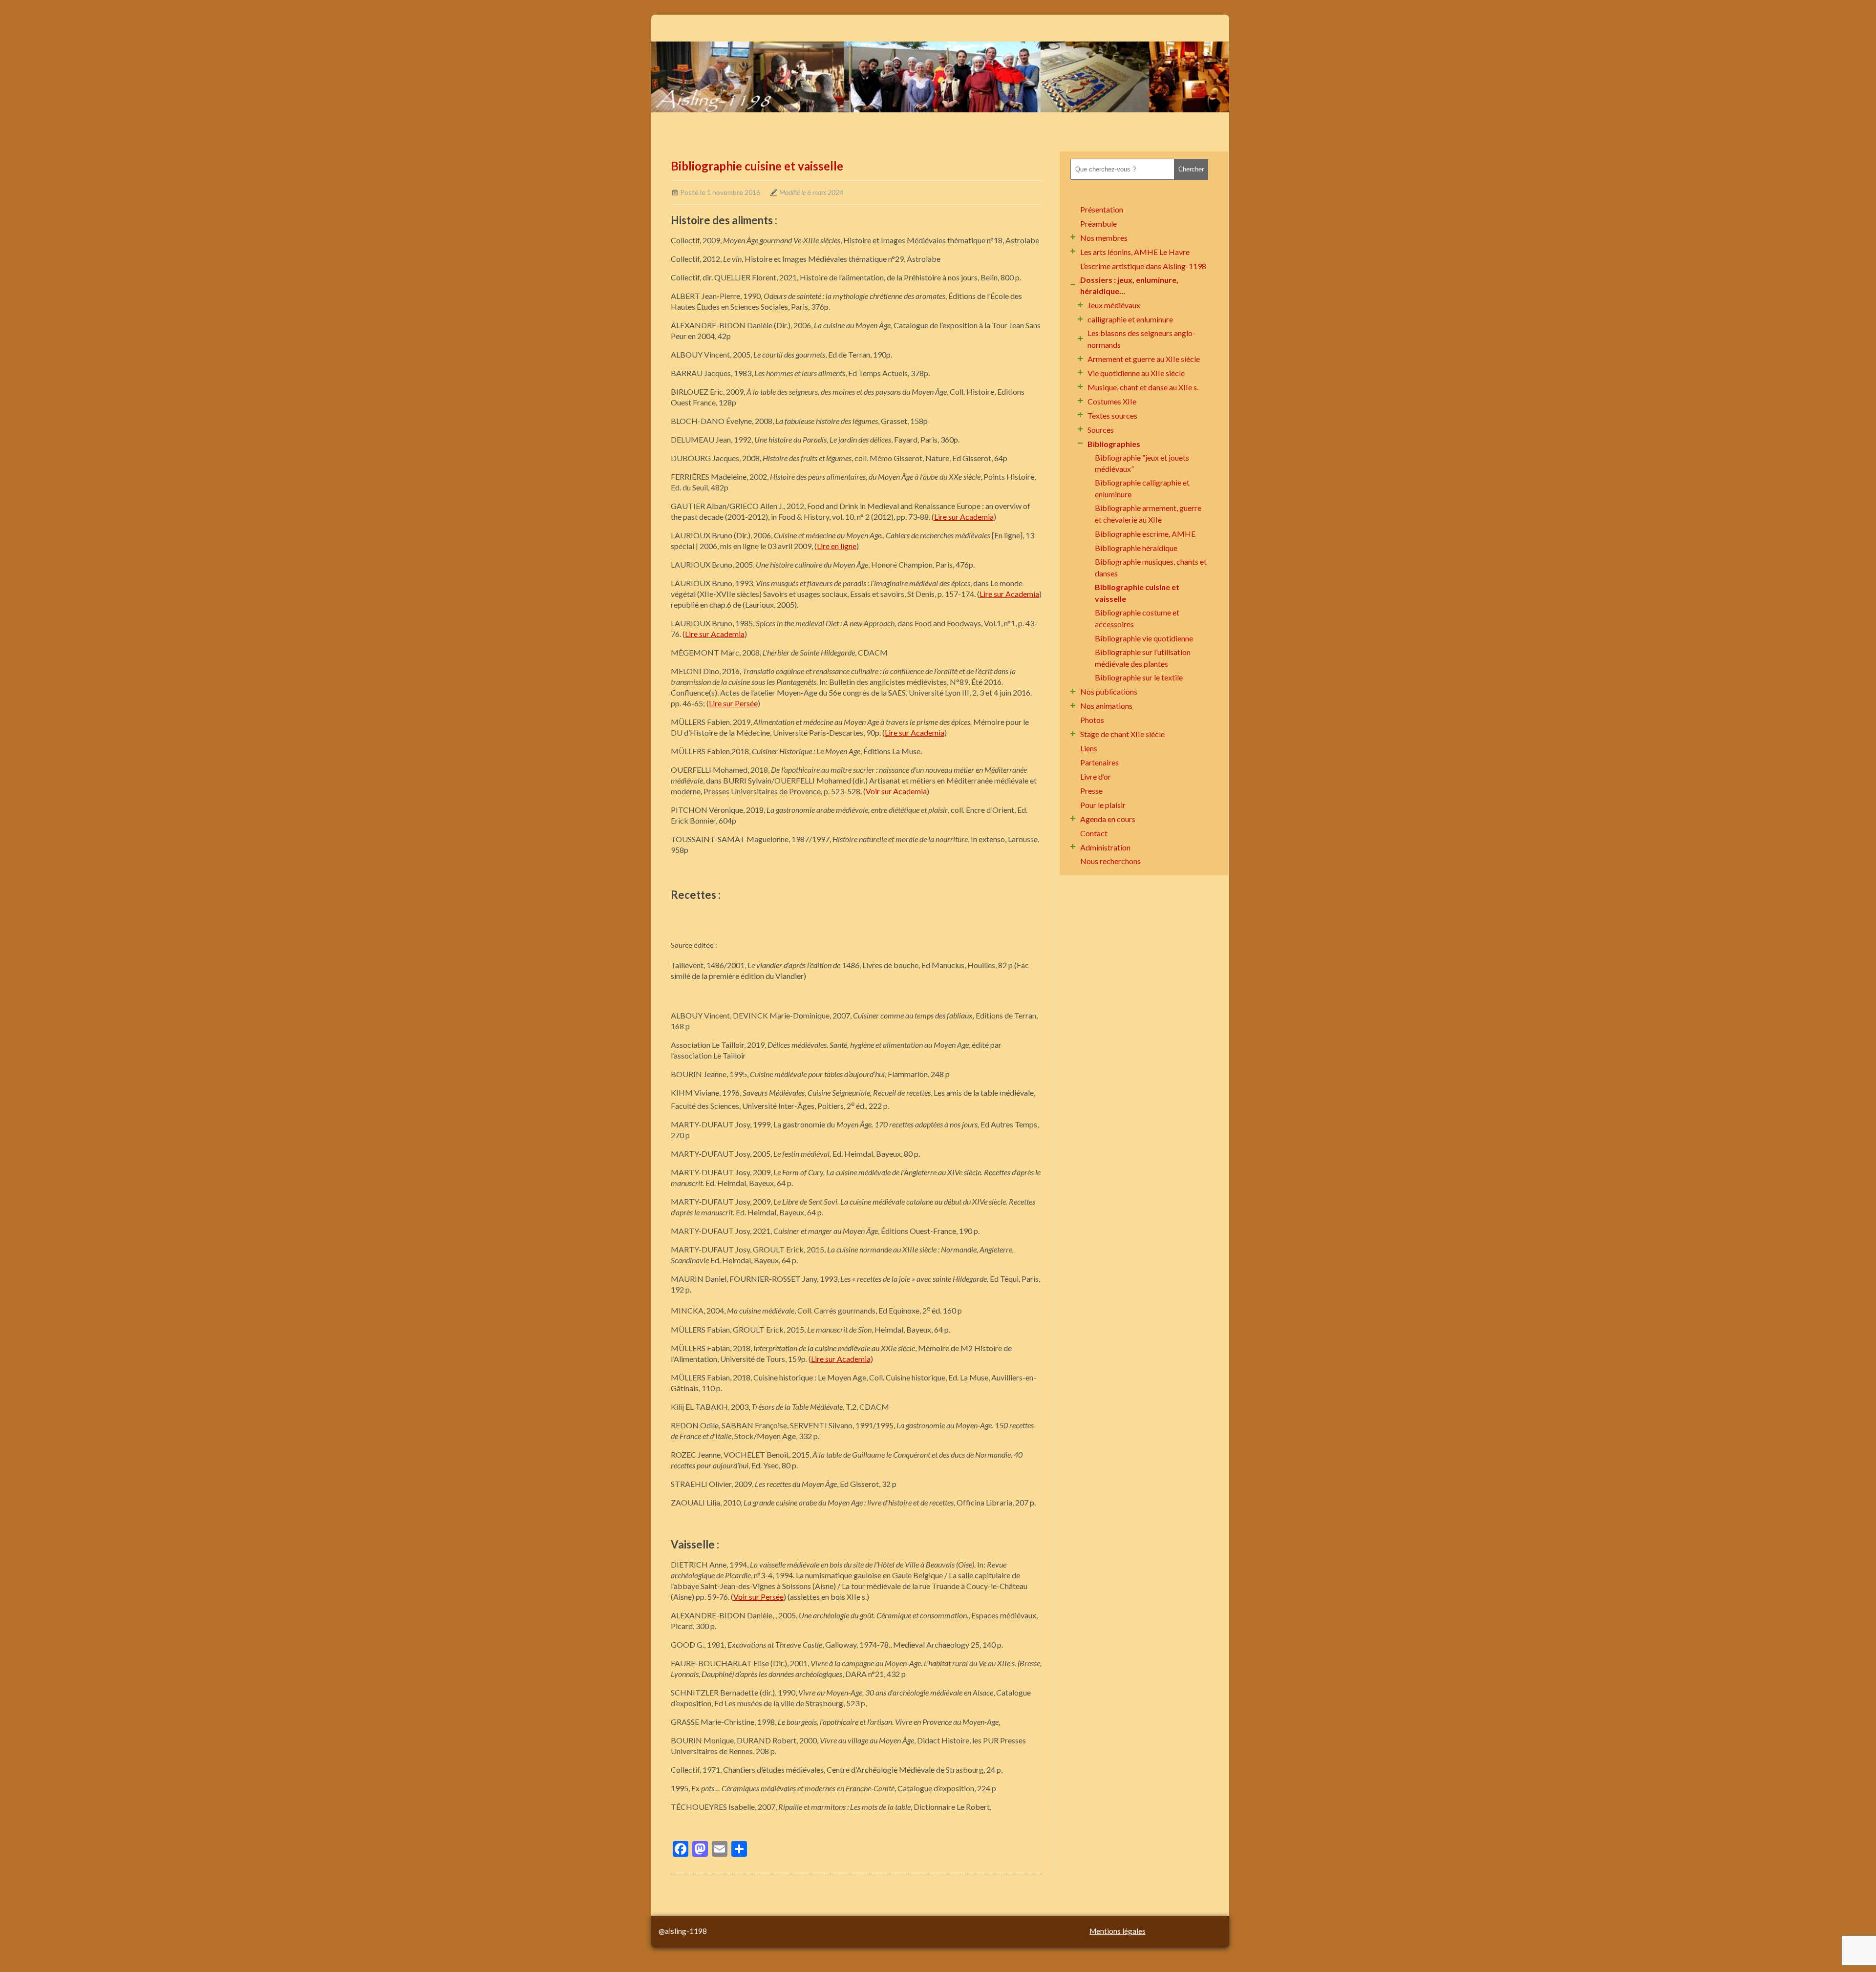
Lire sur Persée (733, 703)
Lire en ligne (837, 546)
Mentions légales (1118, 1931)
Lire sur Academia (964, 517)
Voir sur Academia (896, 791)
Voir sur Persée (758, 1597)
